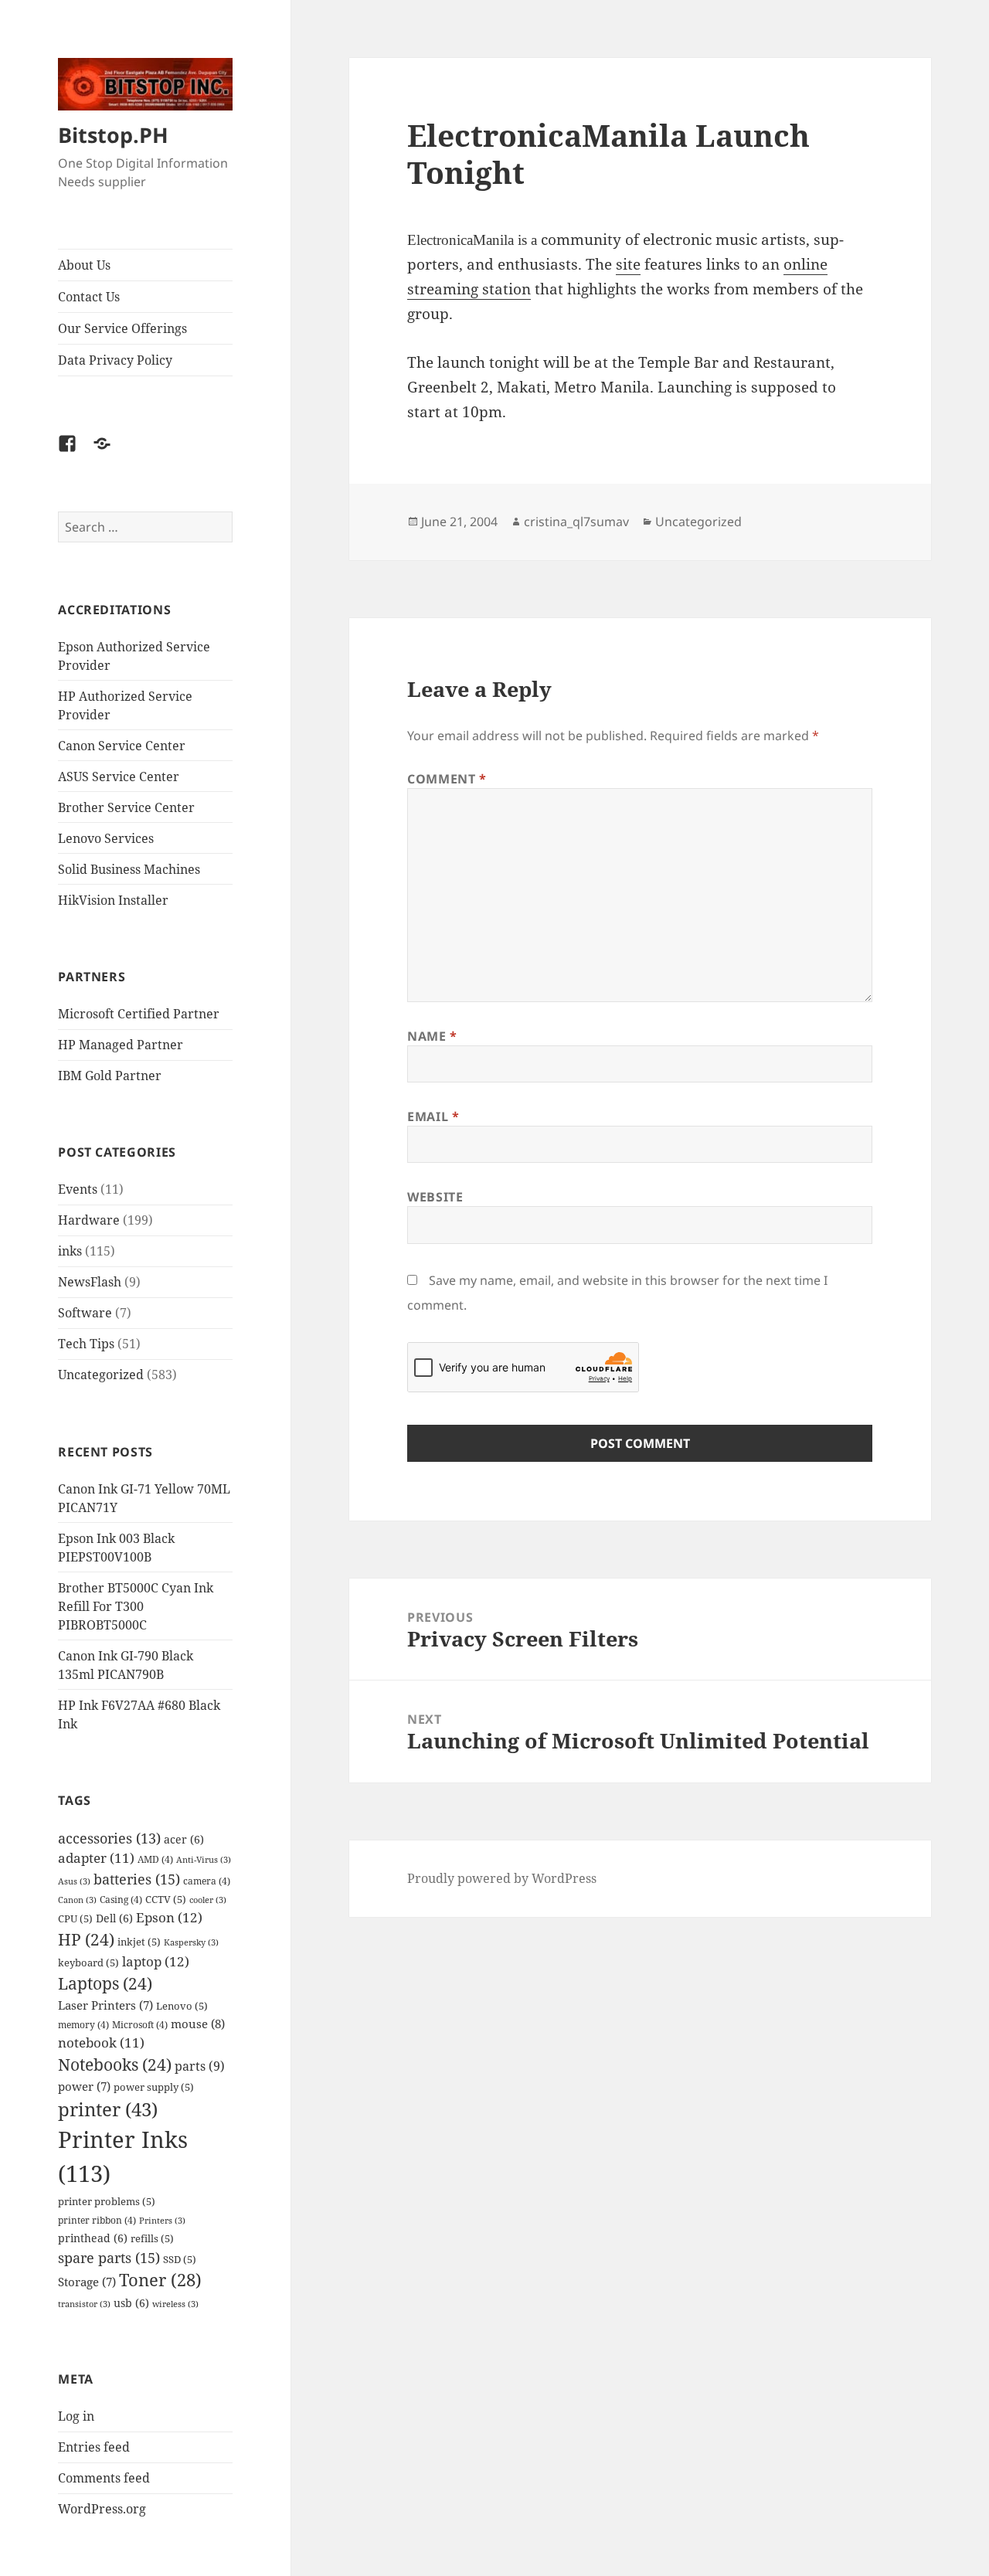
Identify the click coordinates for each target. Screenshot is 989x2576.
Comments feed (104, 2478)
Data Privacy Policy (115, 360)
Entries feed (94, 2447)
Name (432, 1036)
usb (131, 2303)
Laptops (105, 1983)
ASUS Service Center (119, 777)
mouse (198, 2024)
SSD (180, 2259)
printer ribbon (97, 2220)
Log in (76, 2416)
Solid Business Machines (129, 869)
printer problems (107, 2201)
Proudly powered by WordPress (502, 1878)
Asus (74, 1881)
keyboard (88, 1963)
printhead (93, 2238)
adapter (96, 1858)
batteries (137, 1879)
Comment (447, 779)
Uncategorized (101, 1375)
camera (207, 1881)
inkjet (139, 1942)
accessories (109, 1838)
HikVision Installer (113, 900)
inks (70, 1251)
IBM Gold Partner (110, 1076)
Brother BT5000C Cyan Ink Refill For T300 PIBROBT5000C (136, 1606)
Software (85, 1313)
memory (83, 2024)
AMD (155, 1859)
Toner (160, 2280)
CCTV (166, 1899)
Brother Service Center (126, 807)
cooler (208, 1900)
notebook (101, 2042)
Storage (87, 2282)
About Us (84, 265)
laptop (156, 1961)
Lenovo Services (106, 838)
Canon (77, 1900)
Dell (114, 1918)
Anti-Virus (204, 1860)
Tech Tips (86, 1344)
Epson (169, 1917)
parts (200, 2066)
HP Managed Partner (121, 1045)
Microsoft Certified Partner (139, 1014)
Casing (121, 1899)
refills (152, 2238)
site (628, 264)
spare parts (109, 2257)
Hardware (89, 1220)
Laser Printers (105, 2005)
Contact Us (89, 297)
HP (86, 1939)
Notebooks (115, 2065)
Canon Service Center (122, 746)
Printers (162, 2221)
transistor (84, 2304)
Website (435, 1197)
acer (184, 1839)
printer (108, 2109)
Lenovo (182, 2006)
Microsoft (140, 2024)
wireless (175, 2304)
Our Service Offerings (122, 328)
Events (78, 1189)
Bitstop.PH (113, 135)
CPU (75, 1918)
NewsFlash (90, 1282)
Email (433, 1116)
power (84, 2087)
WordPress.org (102, 2509)
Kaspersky (191, 1942)
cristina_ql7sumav (576, 522)
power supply (154, 2087)
